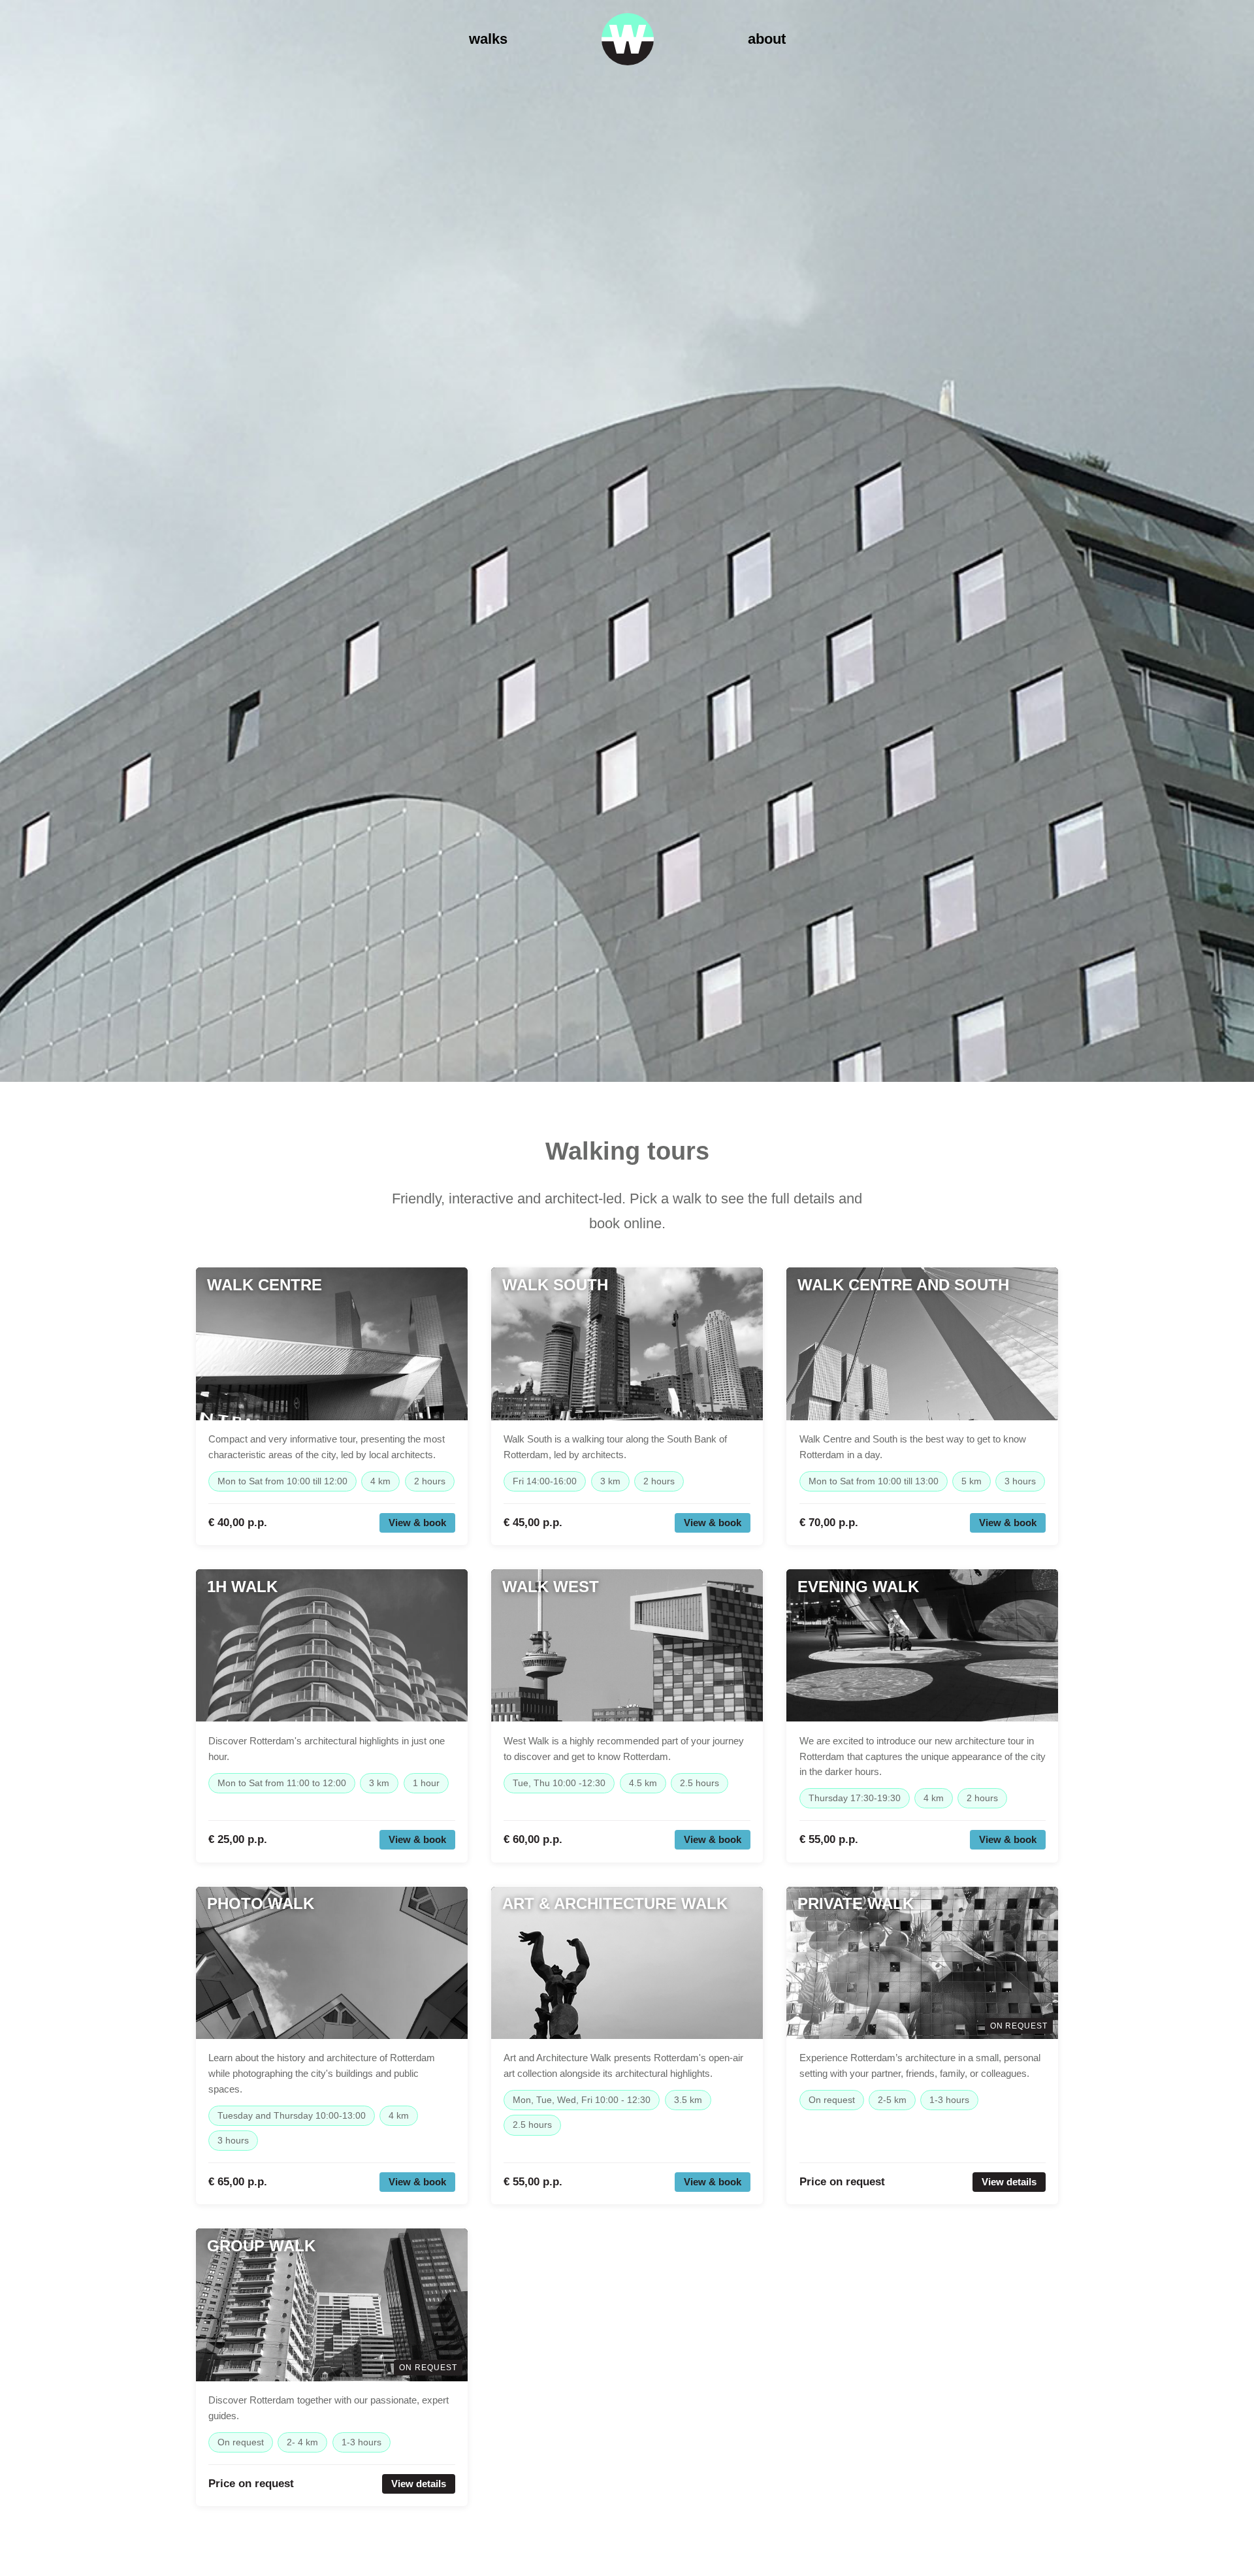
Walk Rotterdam (628, 39)
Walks (488, 39)
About (767, 39)
